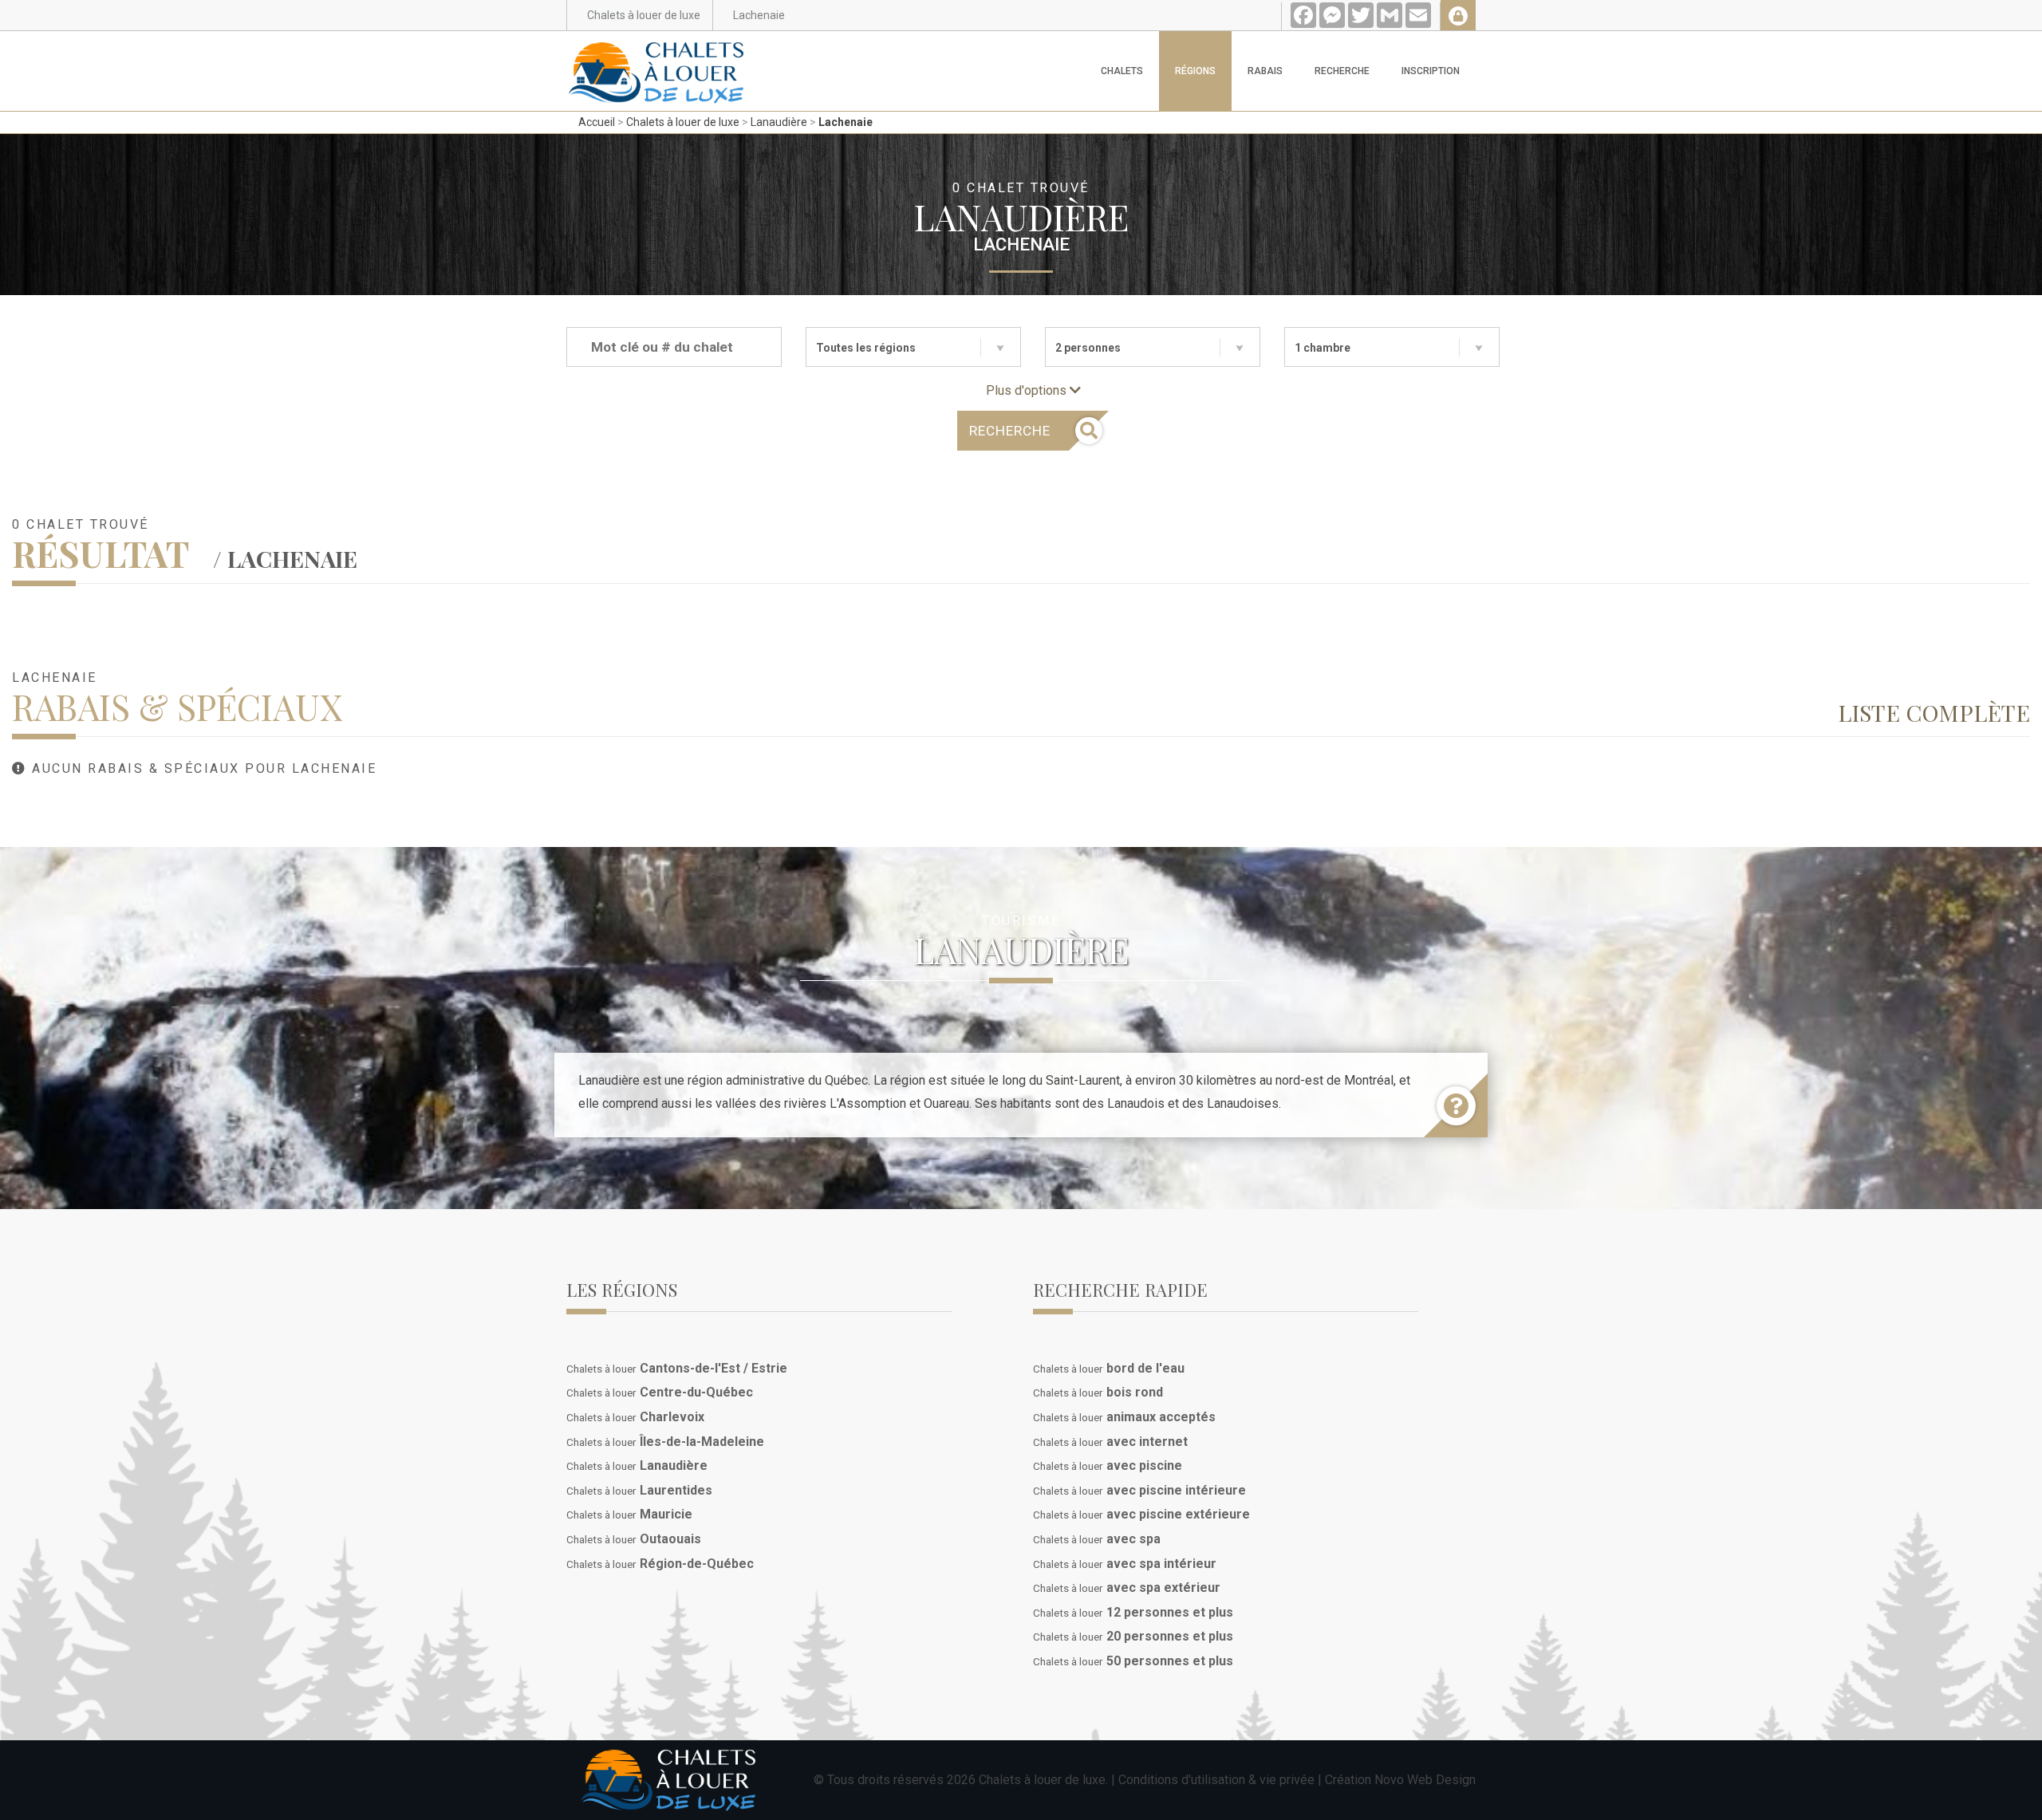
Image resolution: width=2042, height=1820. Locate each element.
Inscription (1431, 71)
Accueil (597, 122)
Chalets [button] (1122, 71)
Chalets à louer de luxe (683, 122)
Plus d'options (1028, 390)
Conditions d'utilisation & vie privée (1216, 1780)
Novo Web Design (1425, 1780)
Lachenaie (846, 122)
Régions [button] (1195, 71)
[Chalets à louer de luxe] (656, 51)
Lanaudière (779, 122)
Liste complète (1934, 712)
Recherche (1342, 71)
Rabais (1265, 71)
